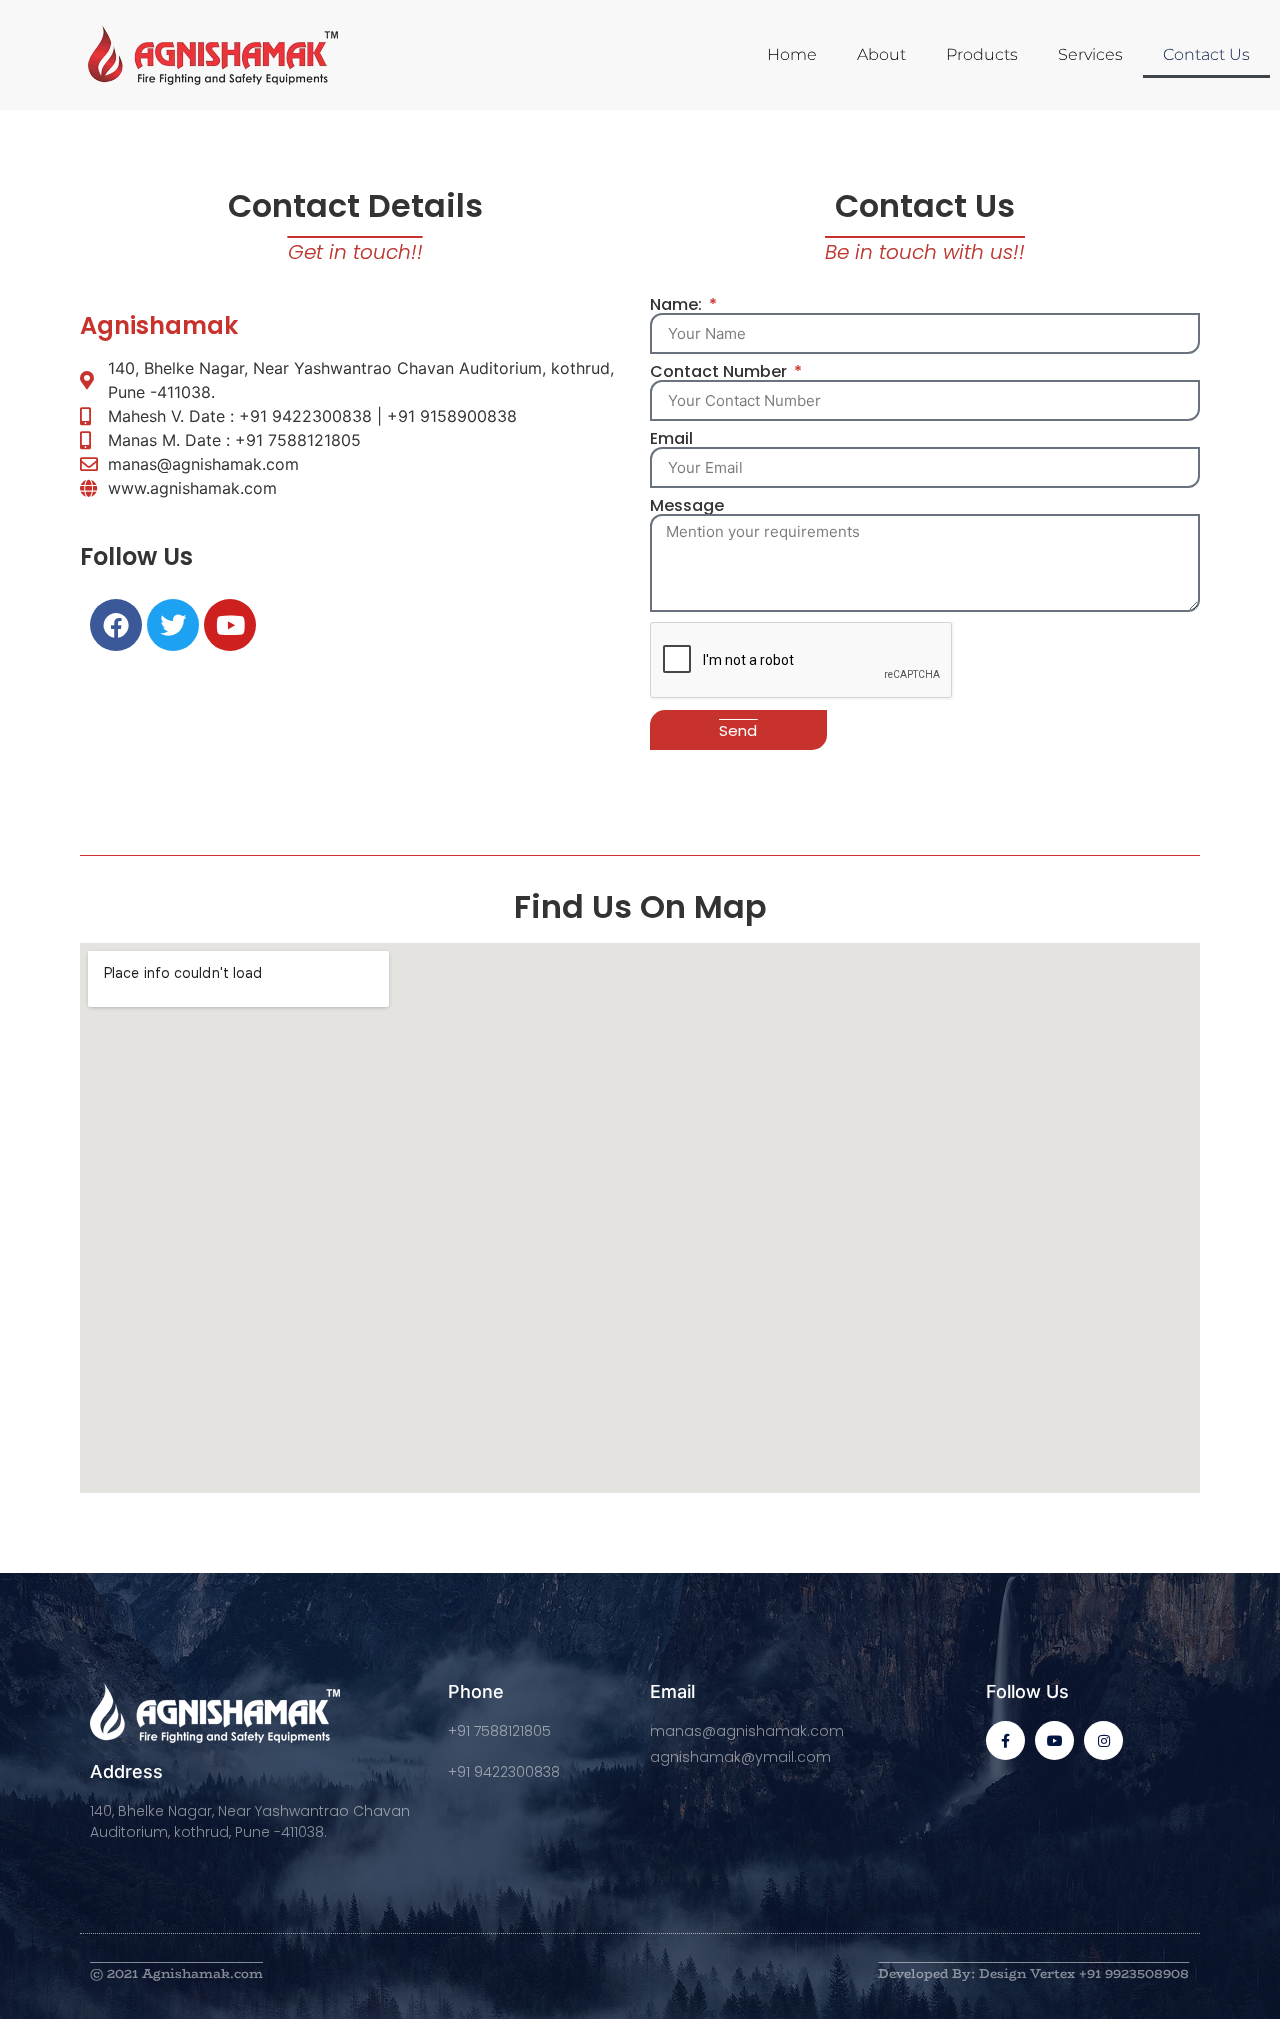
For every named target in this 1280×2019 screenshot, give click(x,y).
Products (982, 54)
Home (792, 54)
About (881, 54)
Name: (678, 305)
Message (687, 506)
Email (671, 439)
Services (1090, 54)
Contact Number (720, 372)
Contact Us (1206, 54)
